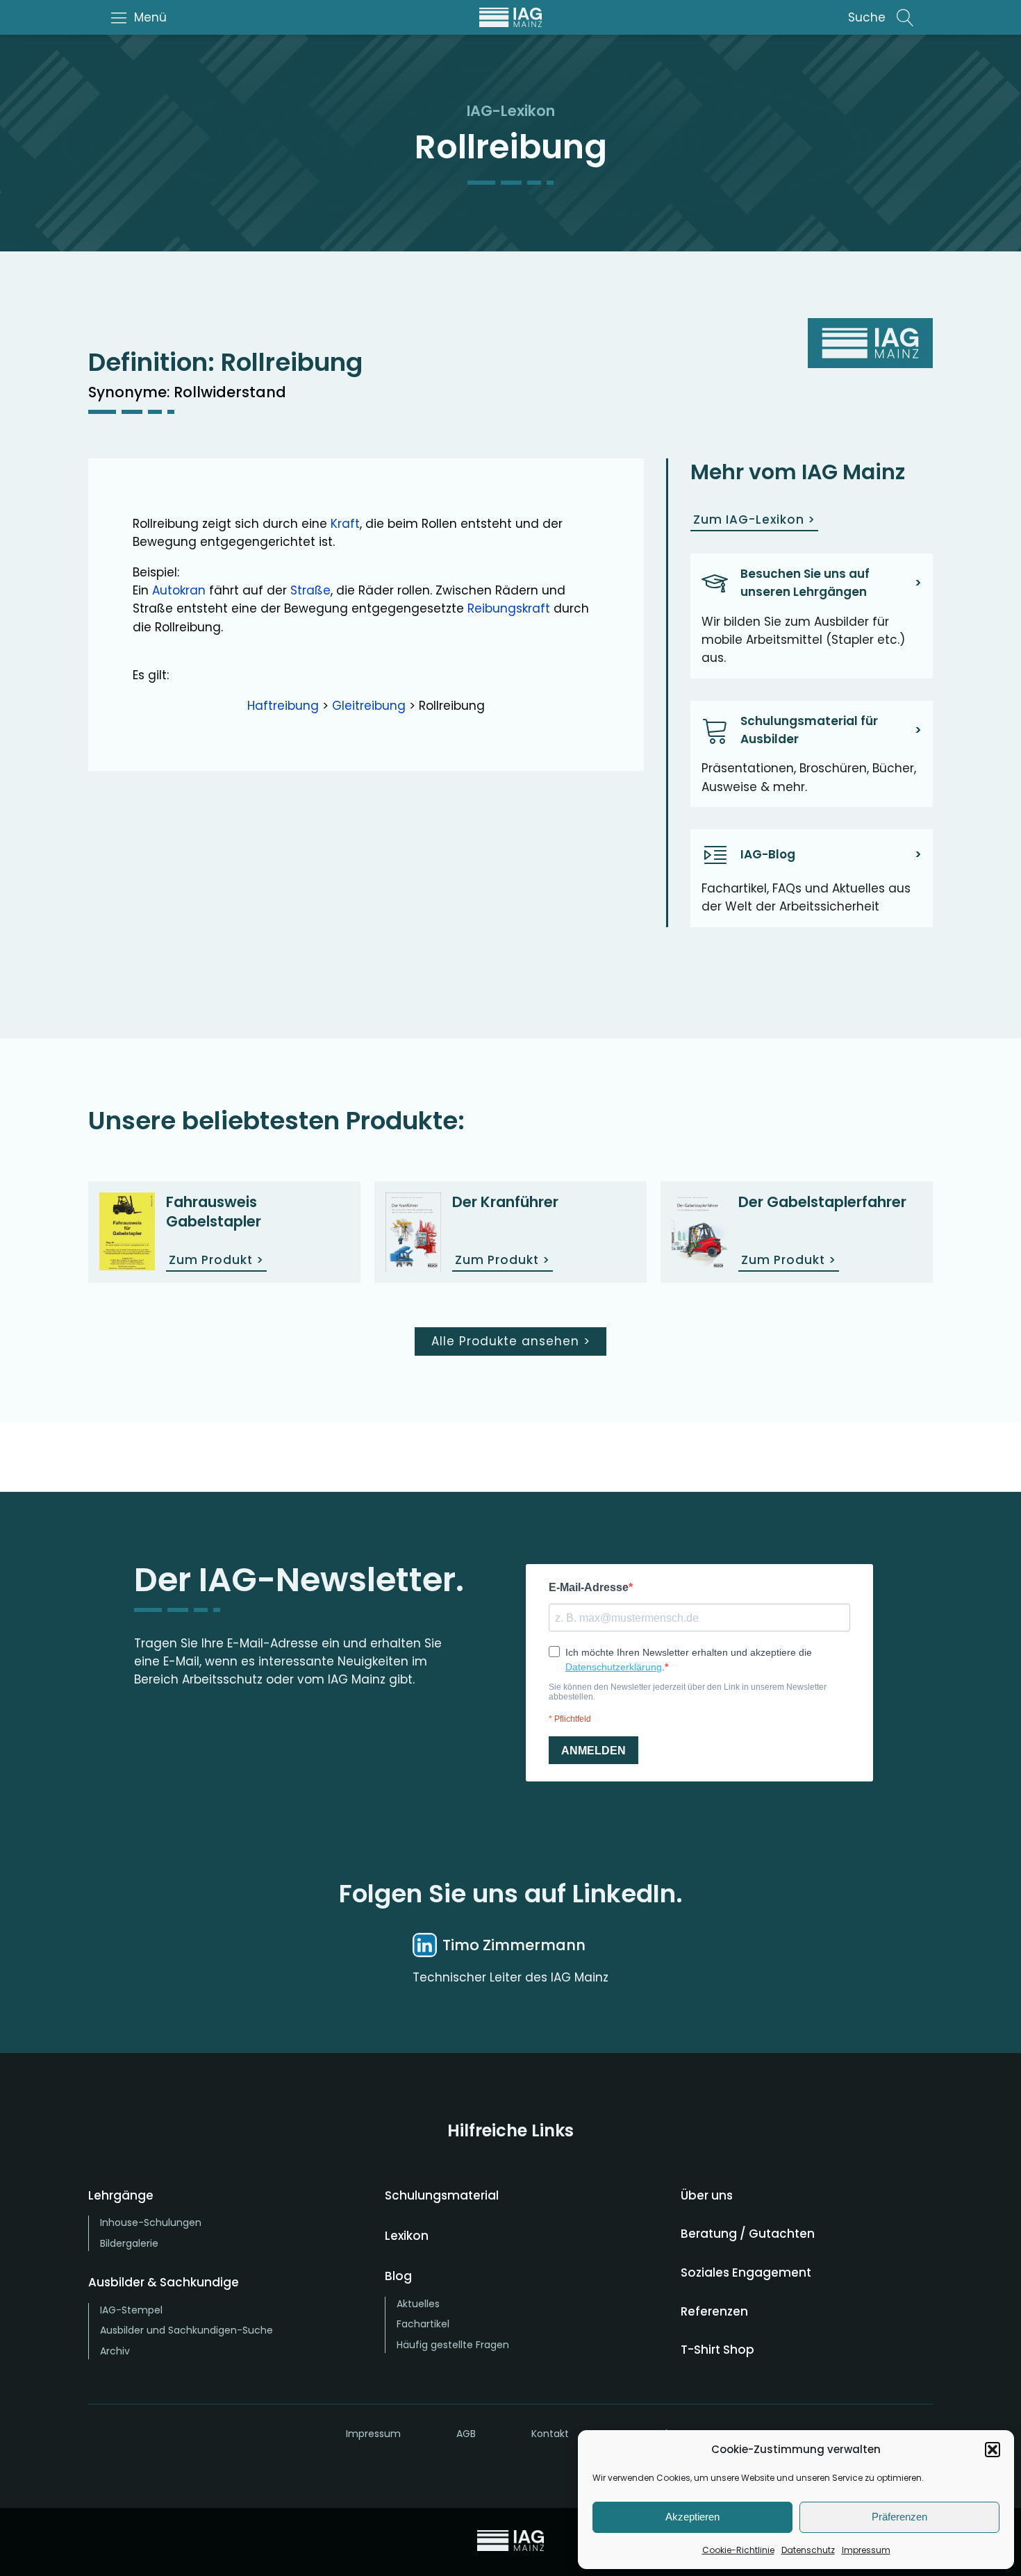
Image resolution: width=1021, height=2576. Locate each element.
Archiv (115, 2351)
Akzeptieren (692, 2517)
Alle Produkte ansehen (511, 1341)
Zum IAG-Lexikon (754, 520)
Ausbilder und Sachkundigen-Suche (186, 2330)
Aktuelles (418, 2304)
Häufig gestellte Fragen (453, 2345)
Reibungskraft (509, 608)
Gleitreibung (369, 706)
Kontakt (550, 2434)
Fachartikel (423, 2324)
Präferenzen (899, 2517)
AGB (466, 2434)
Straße (310, 590)
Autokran (179, 590)
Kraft (345, 524)
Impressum (866, 2550)
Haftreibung (283, 706)
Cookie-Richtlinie (738, 2550)
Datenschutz (808, 2550)
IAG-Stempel (131, 2310)
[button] (993, 2450)
